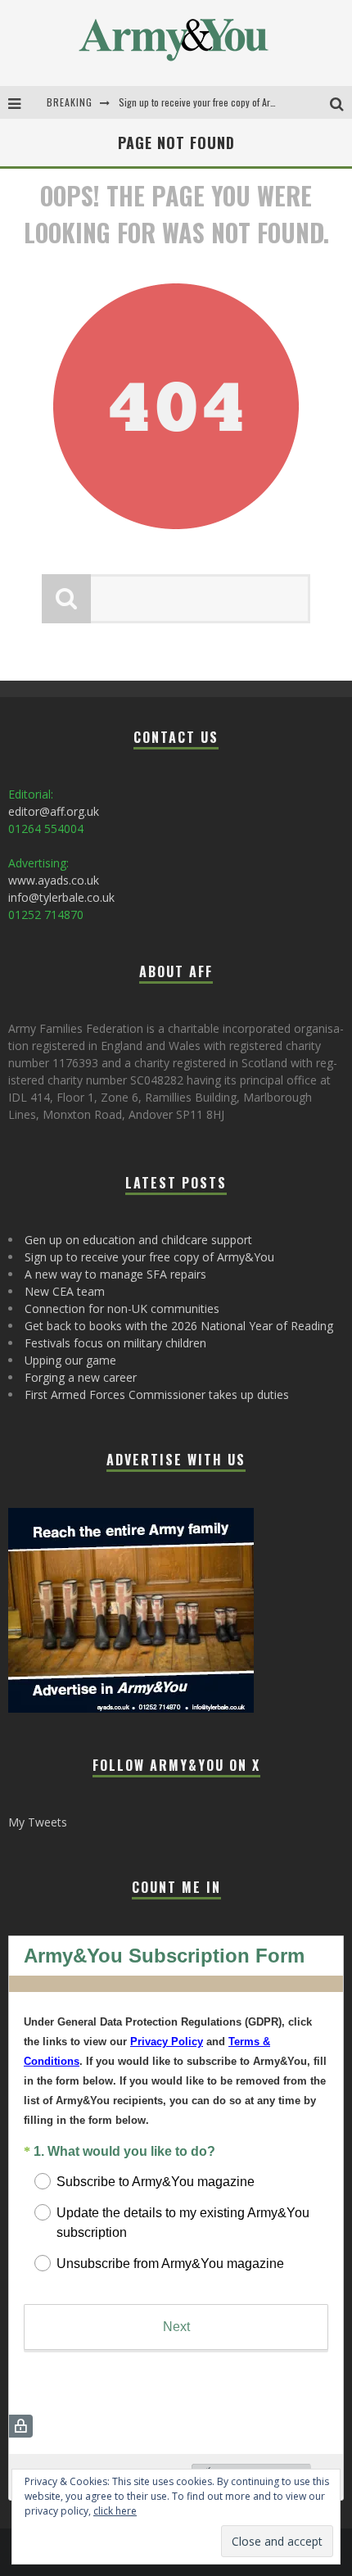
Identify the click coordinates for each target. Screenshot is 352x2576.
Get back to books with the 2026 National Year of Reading (179, 1326)
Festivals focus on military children (115, 1343)
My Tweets (38, 1822)
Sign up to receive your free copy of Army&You (210, 102)
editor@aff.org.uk (54, 811)
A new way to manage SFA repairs (115, 1274)
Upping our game (70, 1360)
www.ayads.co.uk (54, 880)
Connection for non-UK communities (122, 1308)
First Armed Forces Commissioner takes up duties (157, 1394)
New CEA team (65, 1291)
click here (115, 2511)
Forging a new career (81, 1377)
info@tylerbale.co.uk (61, 897)
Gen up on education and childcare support (138, 1240)
